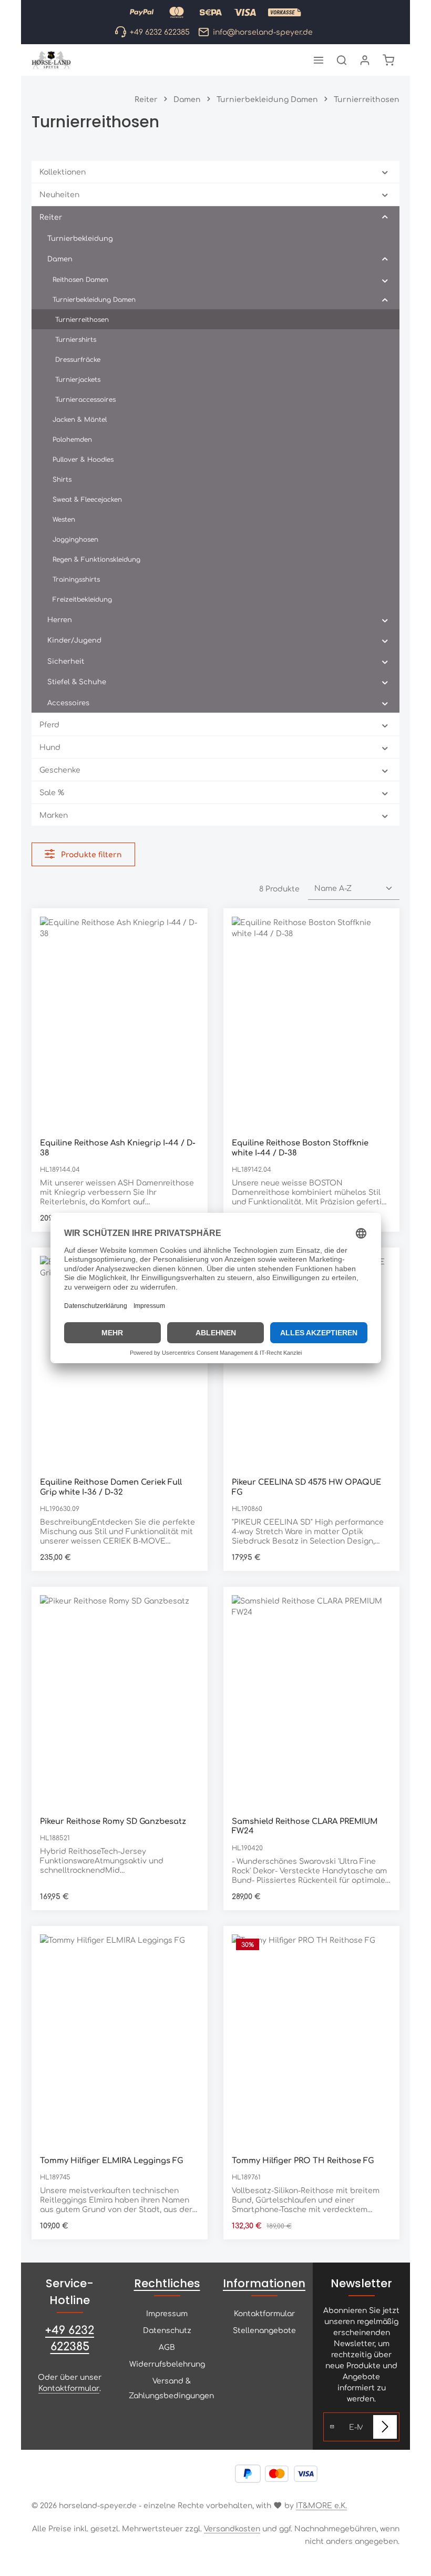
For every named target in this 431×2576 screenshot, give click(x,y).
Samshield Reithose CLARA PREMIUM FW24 (305, 1825)
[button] (385, 172)
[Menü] (319, 60)
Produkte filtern (90, 854)
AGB (167, 2347)
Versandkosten (232, 2528)
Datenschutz (167, 2330)
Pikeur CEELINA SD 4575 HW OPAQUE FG (306, 1486)
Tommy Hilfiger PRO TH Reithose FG (303, 2160)
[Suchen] (342, 60)
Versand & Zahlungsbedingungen (171, 2388)
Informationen (264, 2283)
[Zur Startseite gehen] (51, 60)
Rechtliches (167, 2283)
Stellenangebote (264, 2330)
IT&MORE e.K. (321, 2505)
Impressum (167, 2313)
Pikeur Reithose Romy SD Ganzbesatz (113, 1821)
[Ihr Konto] (365, 60)
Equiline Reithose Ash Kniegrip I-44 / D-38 (118, 1147)
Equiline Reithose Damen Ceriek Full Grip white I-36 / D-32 (111, 1486)
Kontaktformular (69, 2388)
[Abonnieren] (385, 2427)
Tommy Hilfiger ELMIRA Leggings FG (111, 2160)
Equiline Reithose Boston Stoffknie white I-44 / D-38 (300, 1147)
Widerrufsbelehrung (167, 2364)
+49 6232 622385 (70, 2338)
